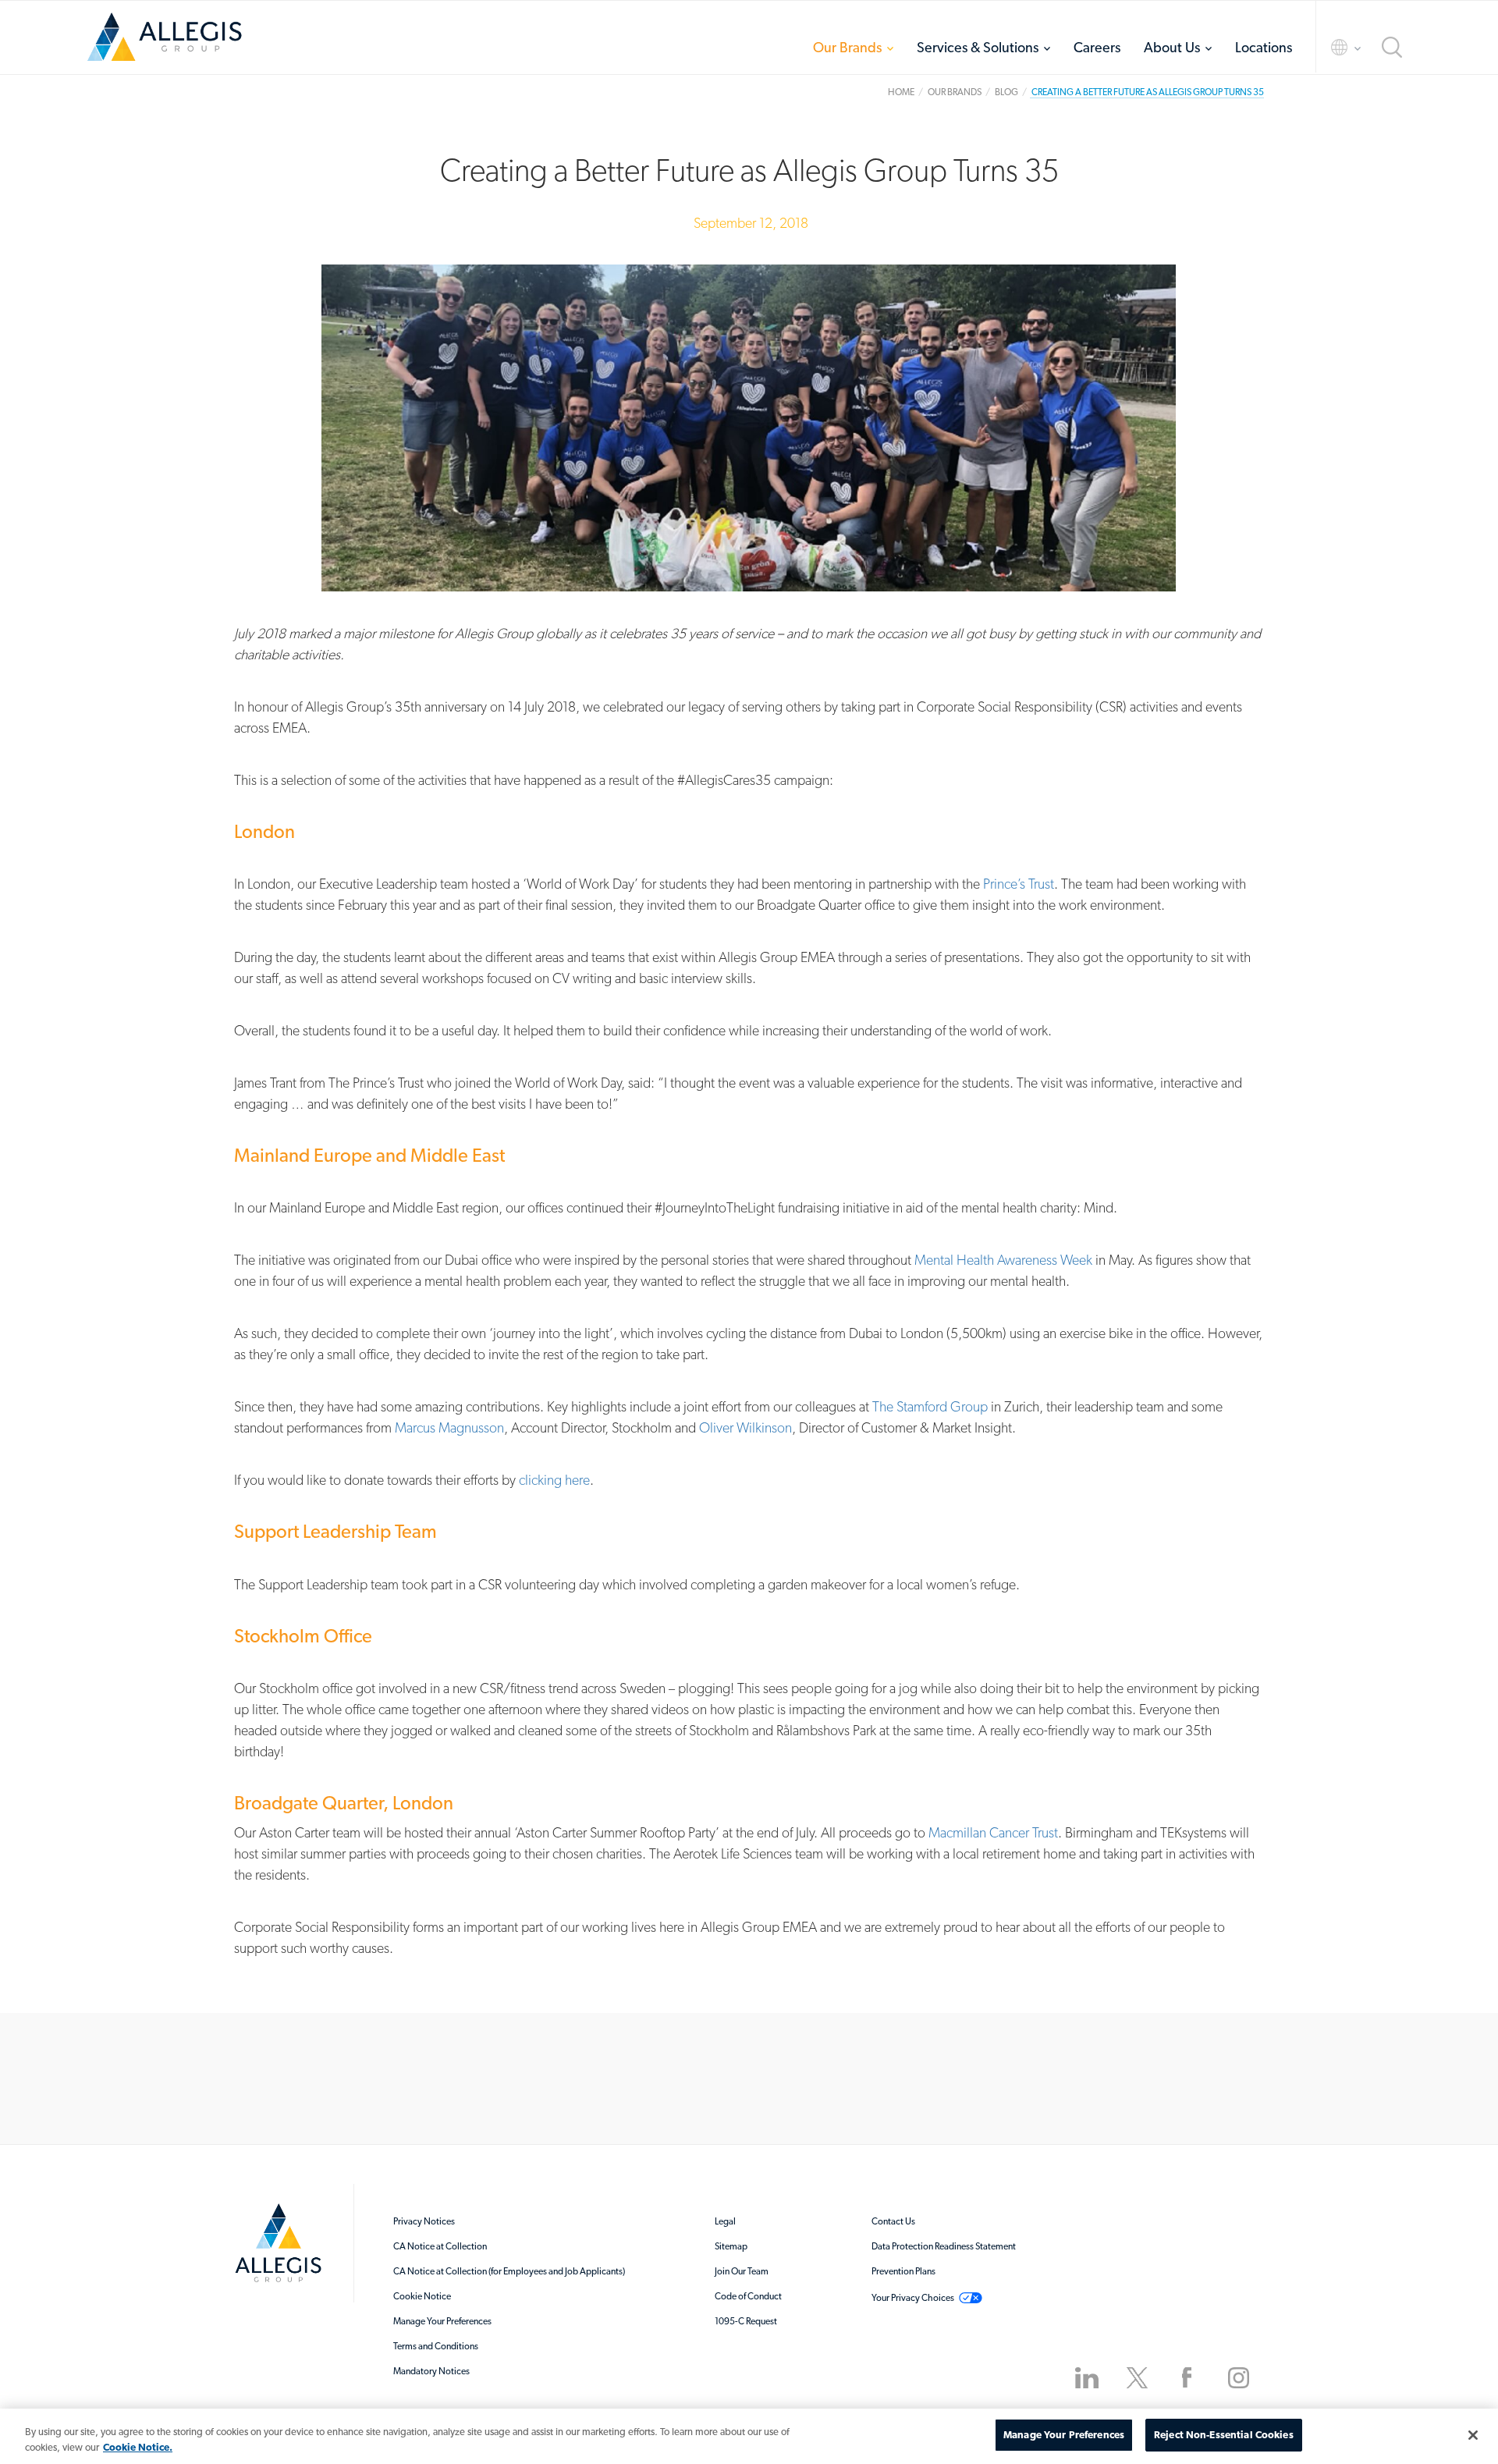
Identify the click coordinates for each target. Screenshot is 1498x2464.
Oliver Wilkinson (745, 1427)
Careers (1097, 47)
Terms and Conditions (436, 2346)
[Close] (1473, 2435)
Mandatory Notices (431, 2371)
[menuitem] (853, 47)
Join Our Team (742, 2271)
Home (165, 43)
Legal (725, 2221)
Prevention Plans (903, 2271)
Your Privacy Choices (913, 2298)
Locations (1264, 47)
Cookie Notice (422, 2296)
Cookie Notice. (138, 2447)
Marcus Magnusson (449, 1427)
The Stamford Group (930, 1406)
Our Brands (847, 47)
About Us (1172, 47)
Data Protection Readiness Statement (944, 2246)
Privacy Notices (424, 2221)
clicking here (554, 1480)
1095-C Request (746, 2321)
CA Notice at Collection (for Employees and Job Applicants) (509, 2271)
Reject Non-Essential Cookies (1224, 2435)
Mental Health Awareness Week (1003, 1260)
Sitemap (731, 2246)
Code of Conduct (748, 2296)
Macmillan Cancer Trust (993, 1832)
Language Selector (1332, 47)
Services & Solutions (978, 47)
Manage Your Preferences (442, 2321)
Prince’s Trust (1019, 884)
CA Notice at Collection (440, 2246)
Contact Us (893, 2221)
